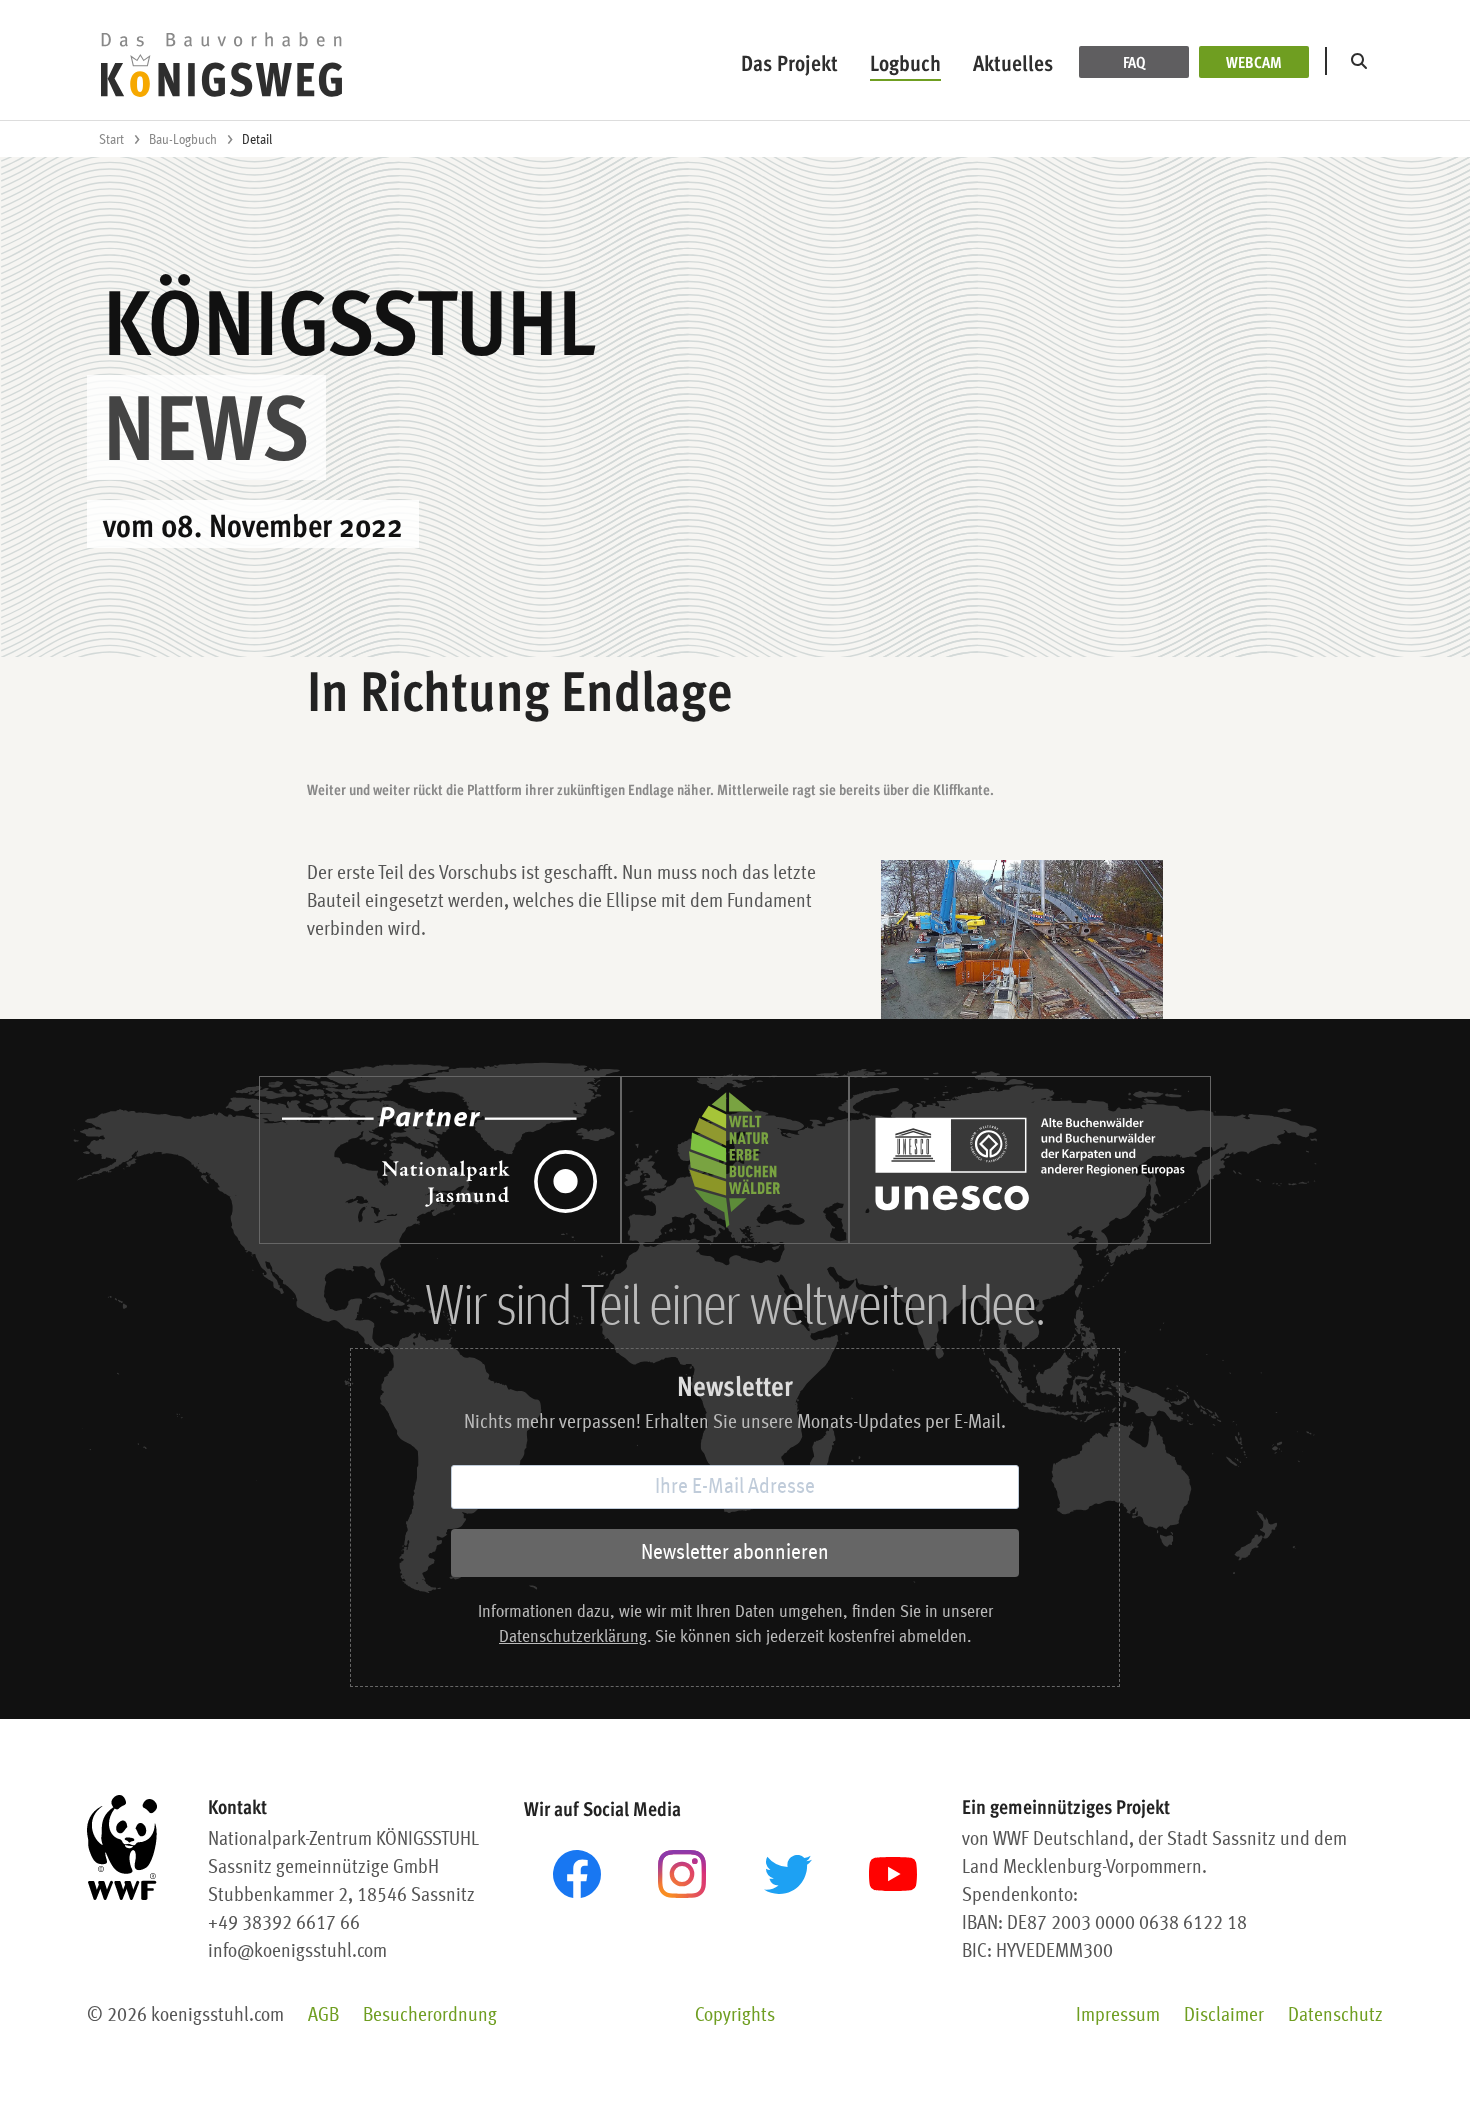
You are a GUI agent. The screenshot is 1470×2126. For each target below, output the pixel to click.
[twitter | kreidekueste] (788, 1874)
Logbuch (905, 62)
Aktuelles (1013, 62)
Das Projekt (789, 62)
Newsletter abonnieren (735, 1553)
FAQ (1134, 62)
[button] (1363, 62)
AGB (323, 2016)
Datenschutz (1335, 2016)
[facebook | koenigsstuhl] (577, 1874)
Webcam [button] (1254, 62)
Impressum (1118, 2016)
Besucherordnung (430, 2016)
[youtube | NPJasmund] (893, 1874)
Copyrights (735, 2016)
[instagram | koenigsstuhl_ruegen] (682, 1874)
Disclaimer (1224, 2016)
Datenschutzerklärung (573, 1637)
